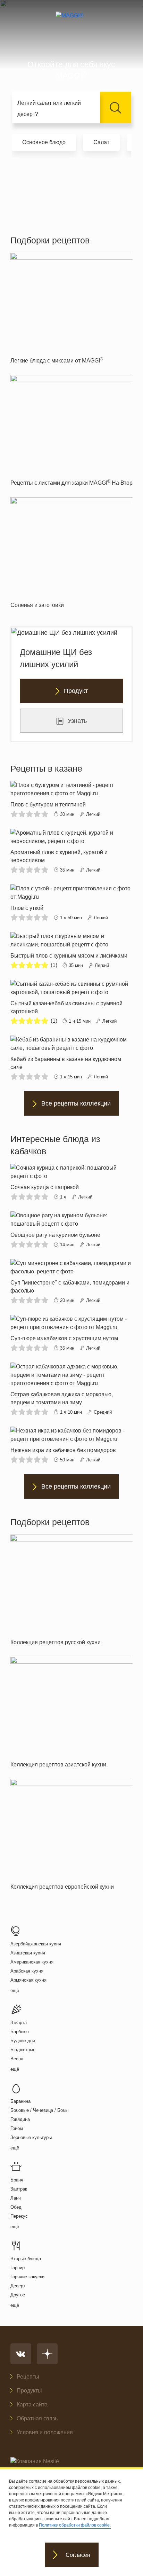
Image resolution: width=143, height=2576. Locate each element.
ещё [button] (15, 1990)
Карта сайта (32, 2405)
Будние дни (23, 2041)
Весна (17, 2059)
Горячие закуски (27, 2277)
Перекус (19, 2216)
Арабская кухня (27, 1971)
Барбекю (20, 2032)
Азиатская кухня (28, 1953)
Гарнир (18, 2268)
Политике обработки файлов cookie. (75, 2525)
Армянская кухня (28, 1980)
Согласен (78, 2555)
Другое (18, 2295)
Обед (16, 2207)
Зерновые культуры (31, 2137)
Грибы (17, 2128)
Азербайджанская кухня (36, 1944)
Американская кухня (32, 1962)
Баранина (20, 2101)
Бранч (17, 2180)
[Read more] (71, 800)
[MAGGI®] (72, 22)
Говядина (20, 2119)
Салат (101, 142)
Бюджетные (23, 2050)
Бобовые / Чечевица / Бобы (39, 2110)
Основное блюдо (44, 142)
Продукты (29, 2391)
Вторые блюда (26, 2259)
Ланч (16, 2198)
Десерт (18, 2286)
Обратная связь (37, 2418)
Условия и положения (45, 2432)
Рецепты (28, 2377)
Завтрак (19, 2189)
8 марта (19, 2023)
